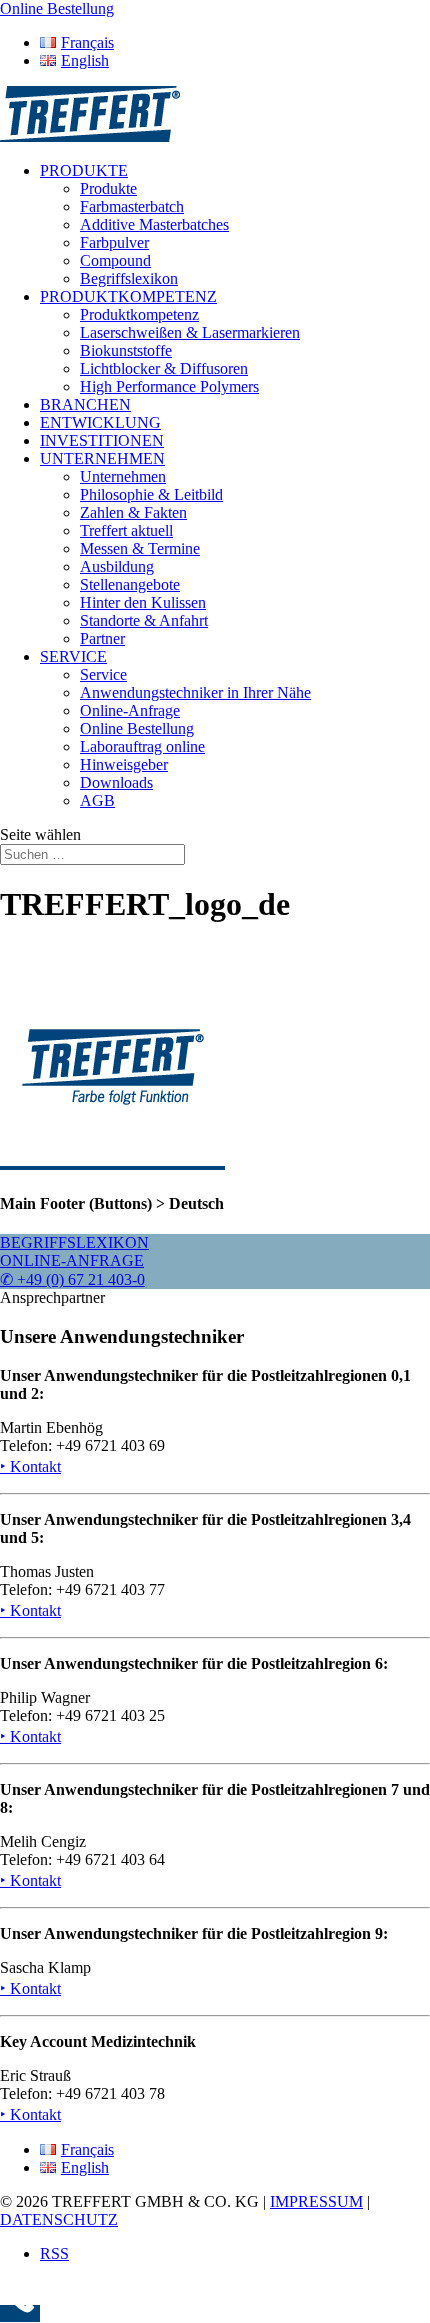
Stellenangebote (130, 584)
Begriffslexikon (129, 278)
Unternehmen (123, 476)
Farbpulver (114, 242)
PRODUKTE (84, 170)
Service (103, 674)
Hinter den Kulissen (143, 602)
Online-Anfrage (130, 710)
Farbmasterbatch (132, 206)
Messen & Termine (140, 548)
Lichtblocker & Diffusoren (164, 368)
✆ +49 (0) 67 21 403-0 (72, 1279)
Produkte (108, 188)
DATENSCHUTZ (59, 2219)
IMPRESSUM (316, 2201)
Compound (115, 260)
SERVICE (73, 656)
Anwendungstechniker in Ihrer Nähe (195, 692)
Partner (102, 638)
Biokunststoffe (126, 350)
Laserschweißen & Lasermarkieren (190, 332)
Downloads (116, 782)
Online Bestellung (137, 728)
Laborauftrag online (142, 746)
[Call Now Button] (20, 2313)
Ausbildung (117, 566)
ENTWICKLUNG (100, 422)
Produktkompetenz (139, 314)
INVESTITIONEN (102, 440)
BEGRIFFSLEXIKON (74, 1242)
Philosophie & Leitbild (151, 494)
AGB (97, 800)
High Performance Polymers (169, 386)
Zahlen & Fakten (133, 512)
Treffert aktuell (126, 530)
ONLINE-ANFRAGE (72, 1260)
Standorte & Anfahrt (144, 620)
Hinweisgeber (124, 764)
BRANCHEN (85, 404)
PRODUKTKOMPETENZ (128, 296)
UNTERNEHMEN (102, 458)
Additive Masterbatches (154, 224)
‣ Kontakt (30, 1466)
